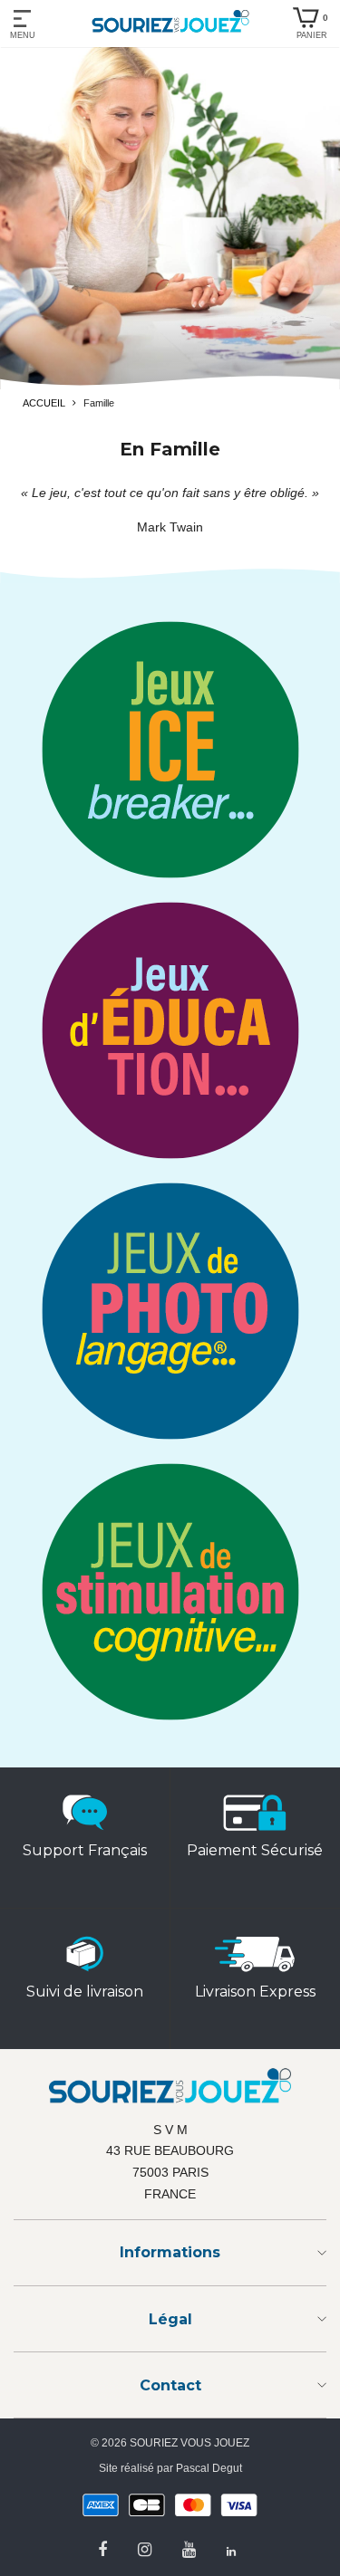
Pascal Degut (209, 2468)
